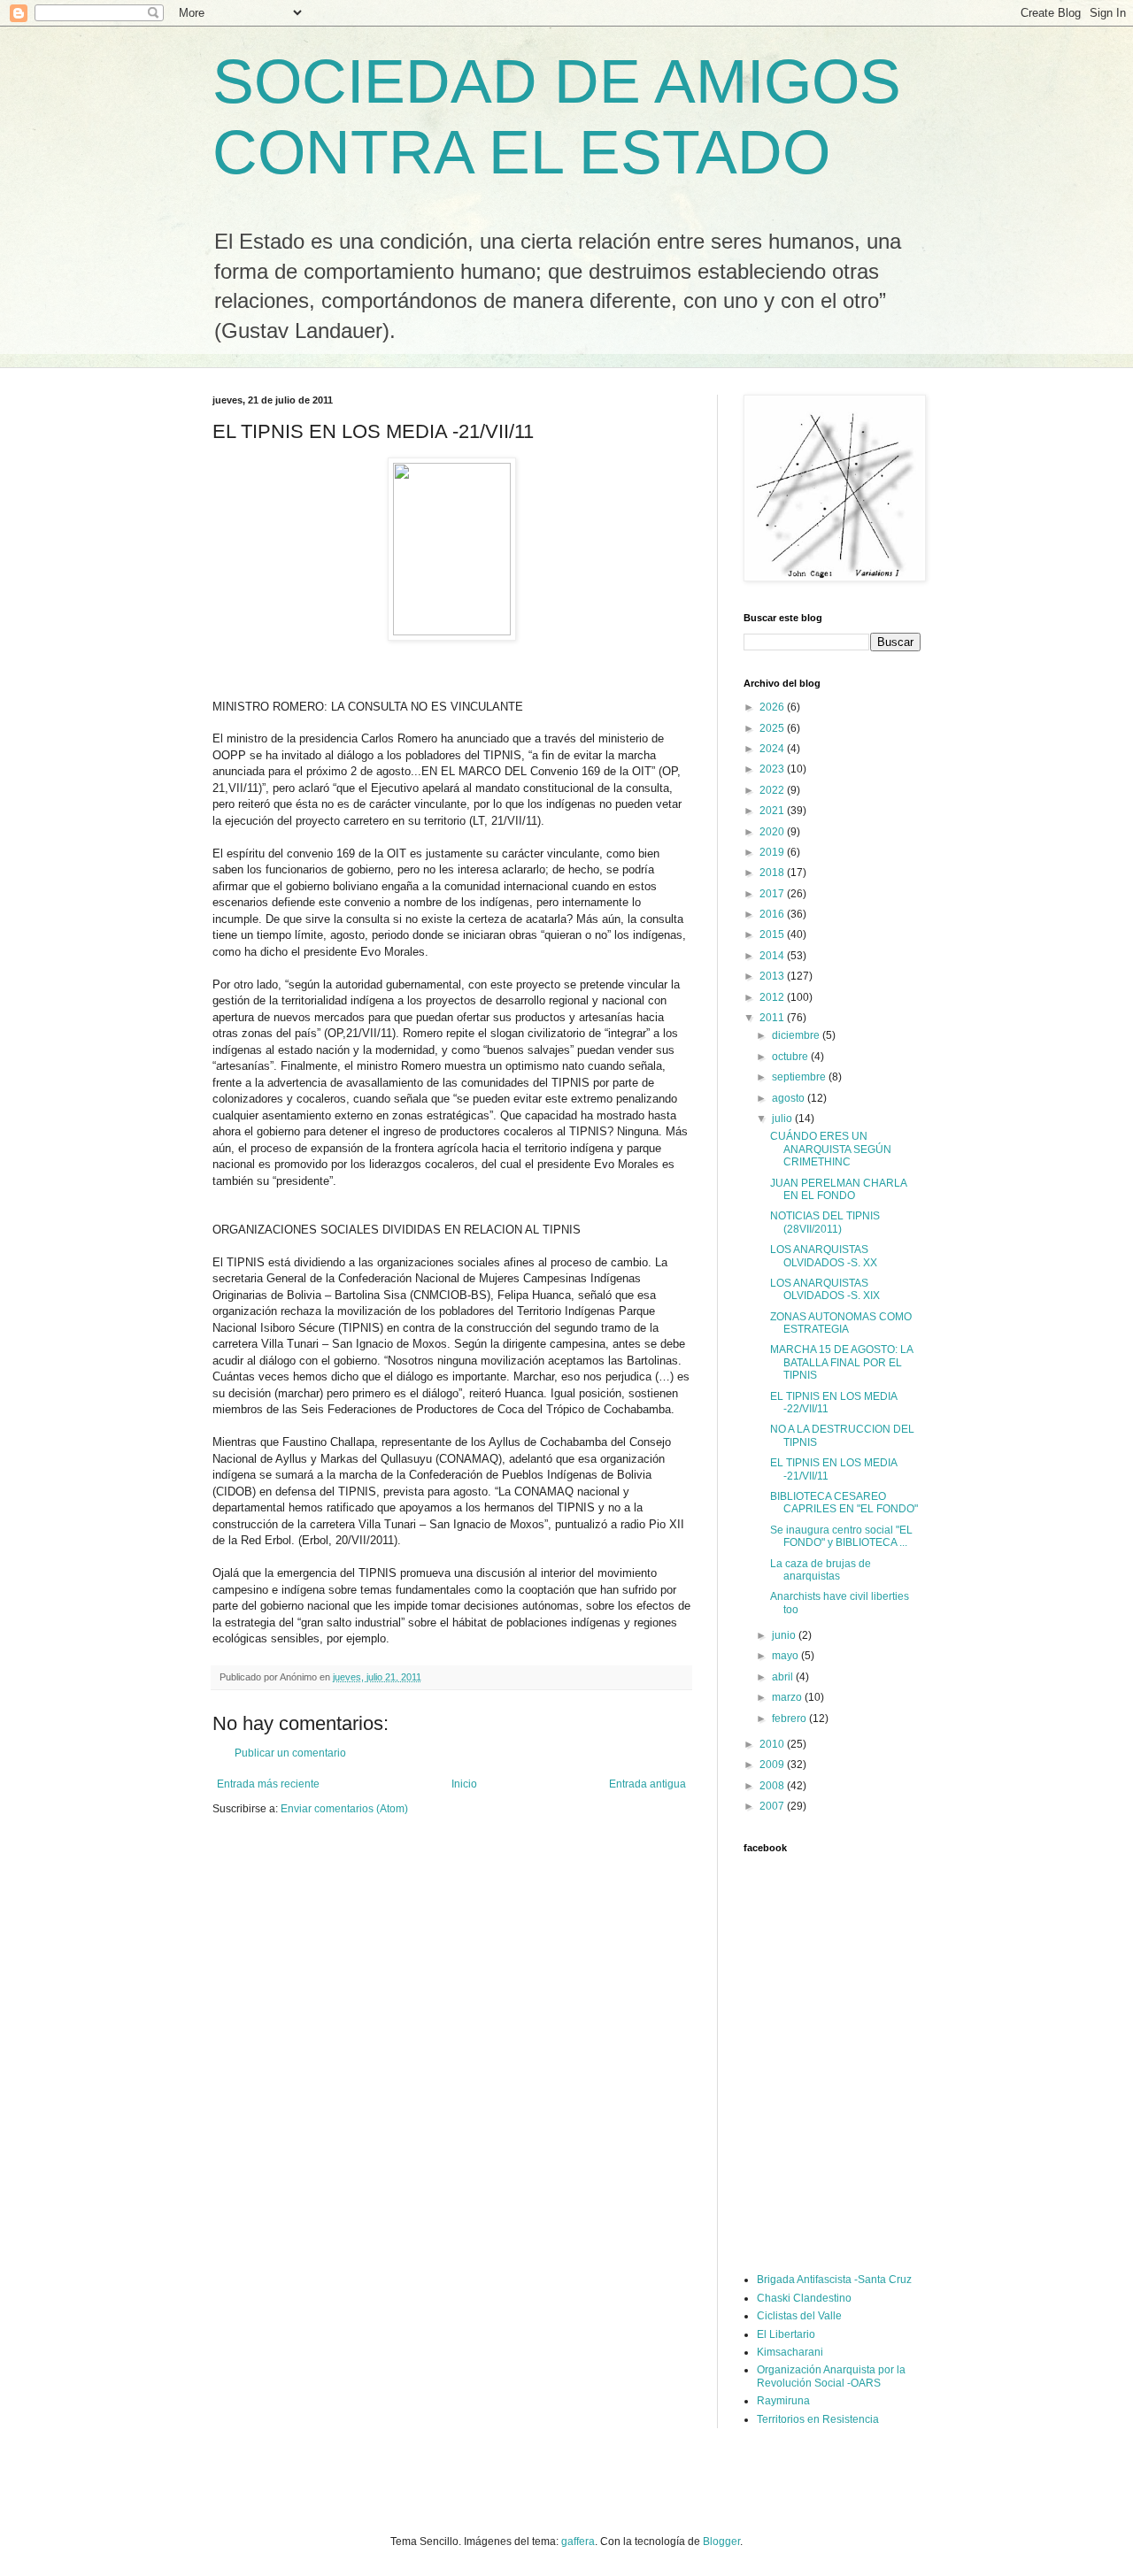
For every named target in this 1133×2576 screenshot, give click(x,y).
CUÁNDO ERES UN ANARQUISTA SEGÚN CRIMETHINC (831, 1149)
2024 (773, 749)
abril (784, 1677)
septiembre (800, 1077)
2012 (773, 997)
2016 (773, 914)
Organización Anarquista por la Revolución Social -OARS (831, 2376)
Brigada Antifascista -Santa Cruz (834, 2280)
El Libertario (786, 2334)
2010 (773, 1744)
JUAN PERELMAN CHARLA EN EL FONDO (838, 1189)
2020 (773, 832)
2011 (773, 1018)
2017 (773, 894)
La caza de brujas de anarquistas (821, 1570)
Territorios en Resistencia (818, 2419)
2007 (773, 1806)
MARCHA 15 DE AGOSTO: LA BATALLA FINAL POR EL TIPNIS (841, 1362)
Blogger (721, 2541)
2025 (773, 728)
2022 (773, 790)
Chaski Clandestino (804, 2298)
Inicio (464, 1784)
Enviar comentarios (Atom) (344, 1809)
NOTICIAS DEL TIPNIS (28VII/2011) (825, 1222)
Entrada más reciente (268, 1784)
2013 (773, 976)
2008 (773, 1786)
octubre (791, 1057)
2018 (773, 873)
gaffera (578, 2541)
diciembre (797, 1035)
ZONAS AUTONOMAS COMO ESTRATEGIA (841, 1323)
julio (783, 1119)
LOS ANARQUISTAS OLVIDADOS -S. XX (824, 1256)
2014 (773, 956)
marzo (788, 1697)
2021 (773, 811)
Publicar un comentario (290, 1753)
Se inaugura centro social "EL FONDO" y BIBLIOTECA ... (841, 1536)
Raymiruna (783, 2401)
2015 (773, 934)
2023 (773, 769)
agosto (790, 1098)
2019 (773, 852)
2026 (773, 707)
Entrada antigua (647, 1784)
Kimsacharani (790, 2352)
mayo (786, 1656)
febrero (790, 1719)
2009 (773, 1765)
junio (785, 1635)
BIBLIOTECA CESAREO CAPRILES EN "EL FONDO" (844, 1503)
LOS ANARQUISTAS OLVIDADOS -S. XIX (825, 1289)
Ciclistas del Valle (799, 2316)
